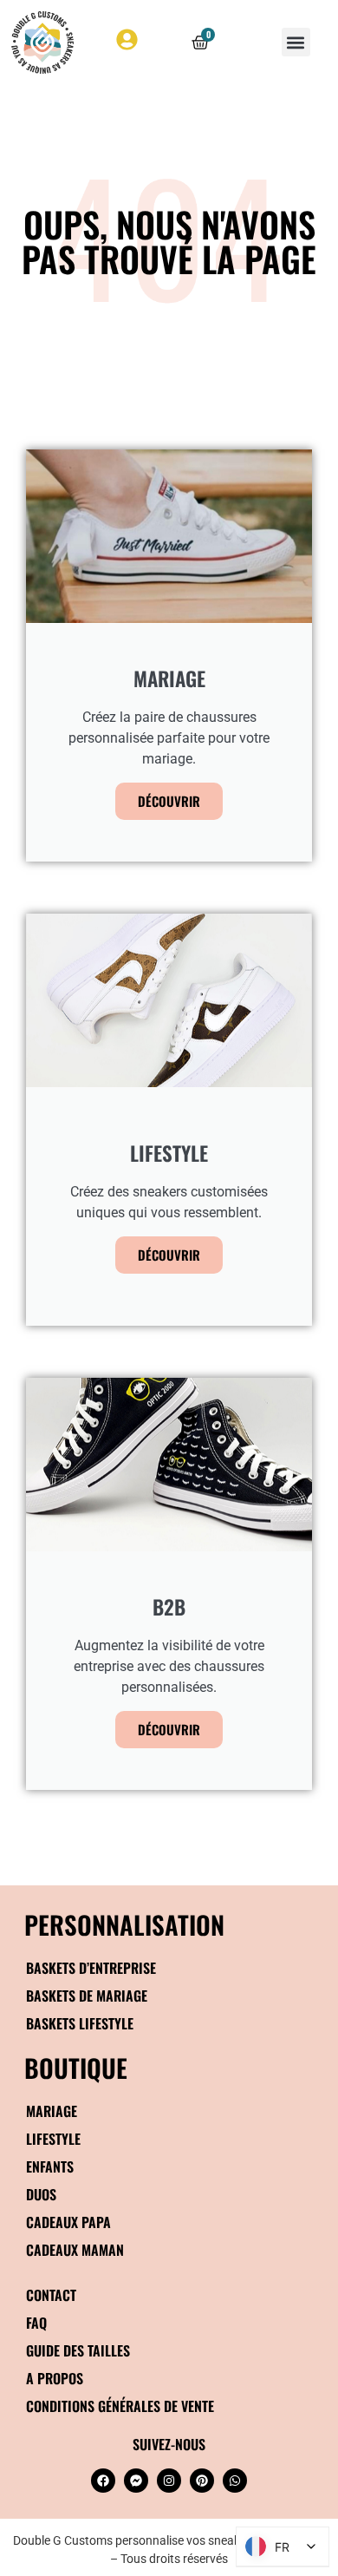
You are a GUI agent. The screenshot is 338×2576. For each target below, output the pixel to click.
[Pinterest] (202, 2481)
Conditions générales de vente (120, 2406)
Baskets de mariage (87, 1996)
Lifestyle (53, 2139)
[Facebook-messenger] (136, 2481)
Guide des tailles (78, 2350)
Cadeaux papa (68, 2222)
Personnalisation (124, 1924)
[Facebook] (103, 2481)
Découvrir (169, 801)
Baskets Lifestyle (80, 2023)
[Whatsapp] (235, 2481)
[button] (296, 42)
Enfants (50, 2166)
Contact (51, 2295)
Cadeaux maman (75, 2250)
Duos (41, 2194)
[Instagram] (169, 2481)
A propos (55, 2378)
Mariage (52, 2111)
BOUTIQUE (76, 2067)
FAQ (36, 2323)
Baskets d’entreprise (91, 1968)
